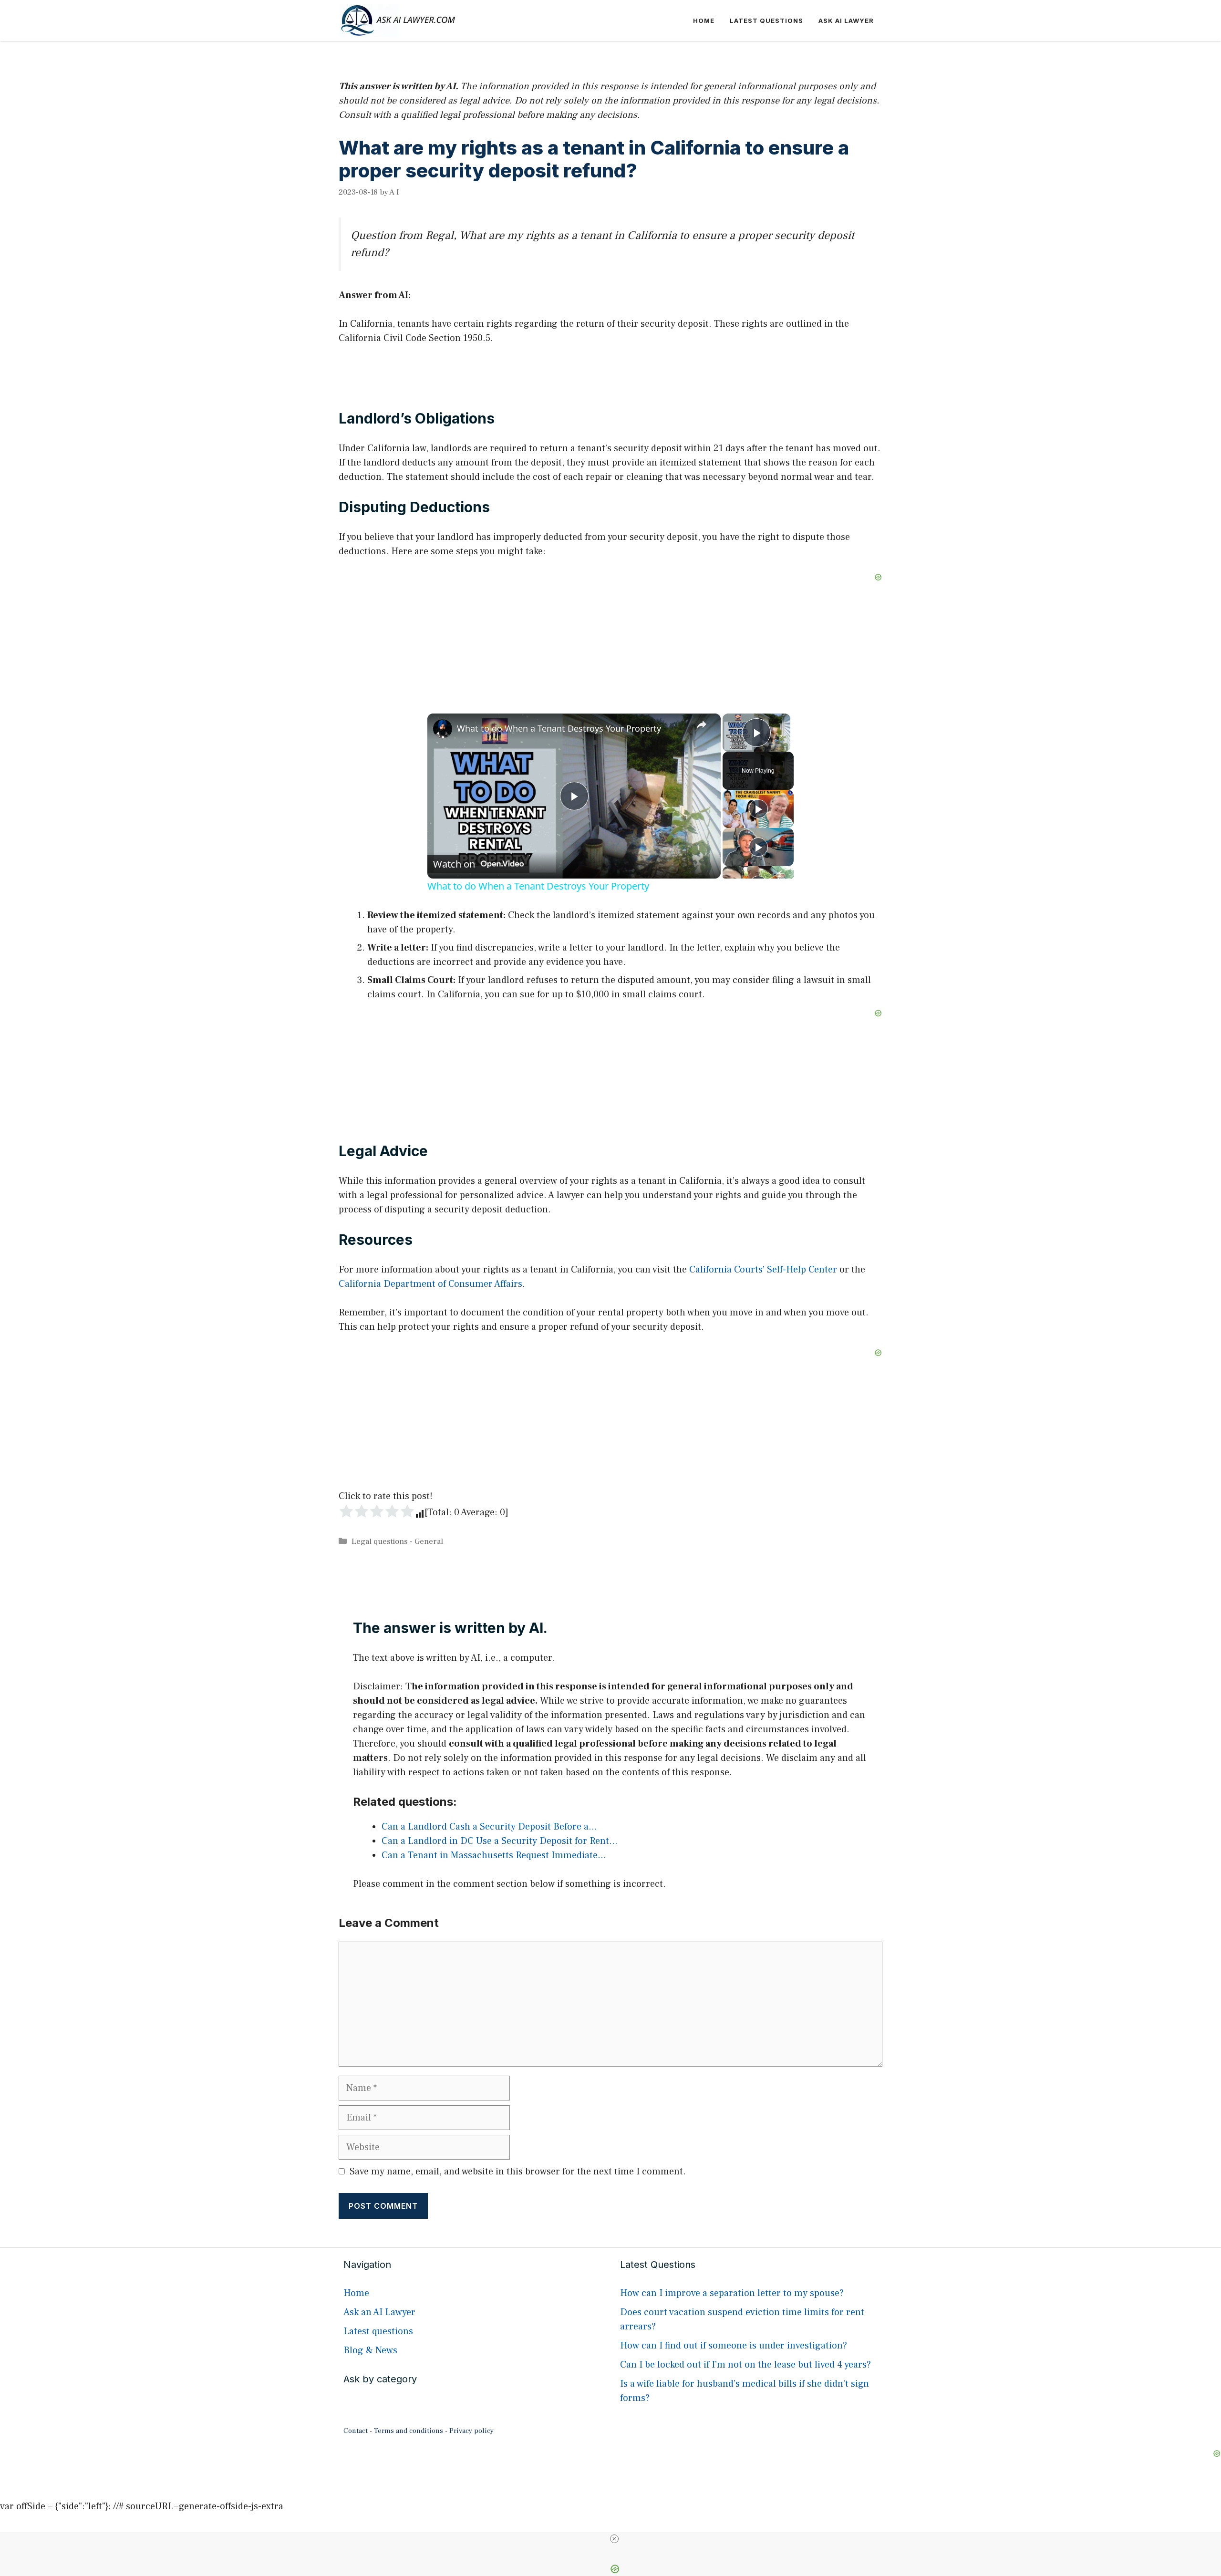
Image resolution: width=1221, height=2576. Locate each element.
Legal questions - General (397, 1541)
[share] (702, 724)
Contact (356, 2431)
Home (704, 21)
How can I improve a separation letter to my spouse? (732, 2293)
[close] (614, 2539)
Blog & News (370, 2350)
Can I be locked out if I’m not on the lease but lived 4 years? (745, 2365)
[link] (443, 729)
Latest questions (766, 21)
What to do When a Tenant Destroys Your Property (559, 728)
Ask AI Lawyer (846, 21)
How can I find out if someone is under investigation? (734, 2346)
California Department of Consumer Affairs (430, 1284)
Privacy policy (471, 2431)
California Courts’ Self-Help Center (763, 1270)
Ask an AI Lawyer (379, 2312)
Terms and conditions (409, 2431)
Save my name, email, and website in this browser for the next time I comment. (518, 2172)
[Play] (758, 809)
